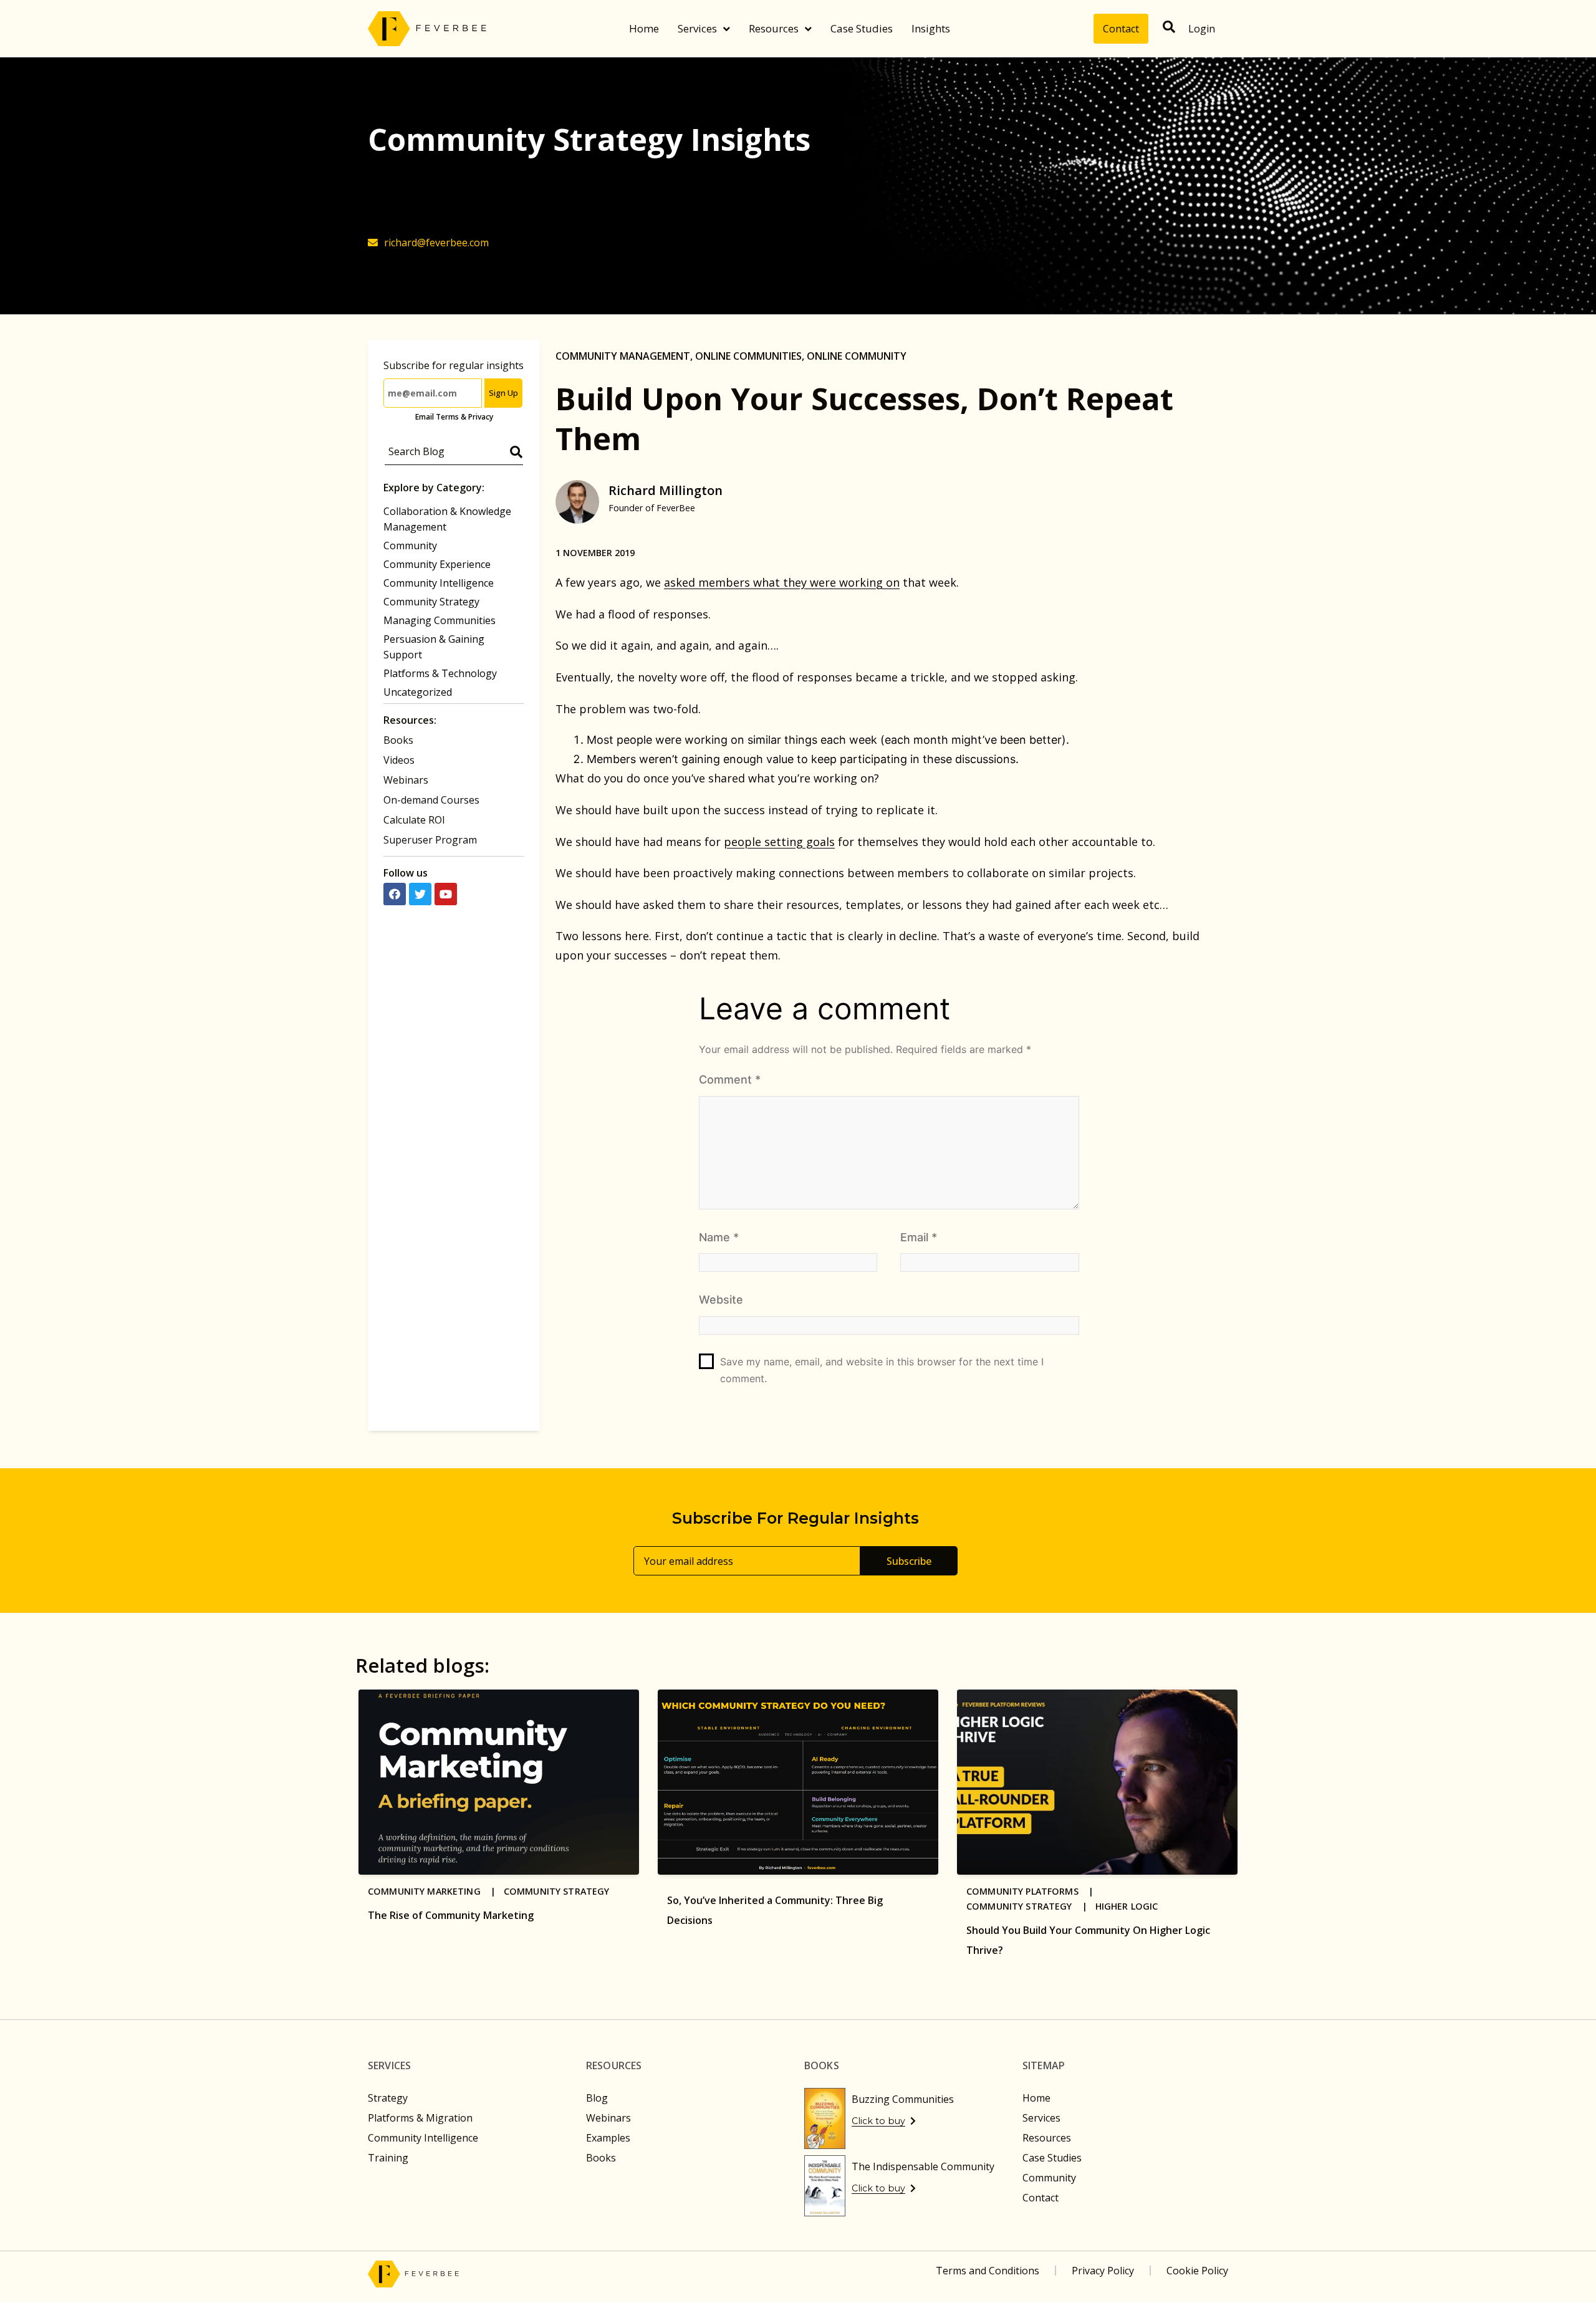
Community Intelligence (439, 583)
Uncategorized (418, 692)
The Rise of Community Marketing (451, 1915)
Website (721, 1300)
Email (919, 1237)
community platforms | (1034, 1891)
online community (857, 356)
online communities (748, 356)
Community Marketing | (436, 1891)
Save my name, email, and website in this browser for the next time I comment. (882, 1370)
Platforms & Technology (440, 673)
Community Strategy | (1031, 1906)
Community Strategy (431, 602)
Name (719, 1237)
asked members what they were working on (782, 582)
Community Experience (437, 564)
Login (1202, 29)
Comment (730, 1079)
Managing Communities (440, 620)
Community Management (623, 356)
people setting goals (779, 842)
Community (410, 546)
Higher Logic (1127, 1906)
